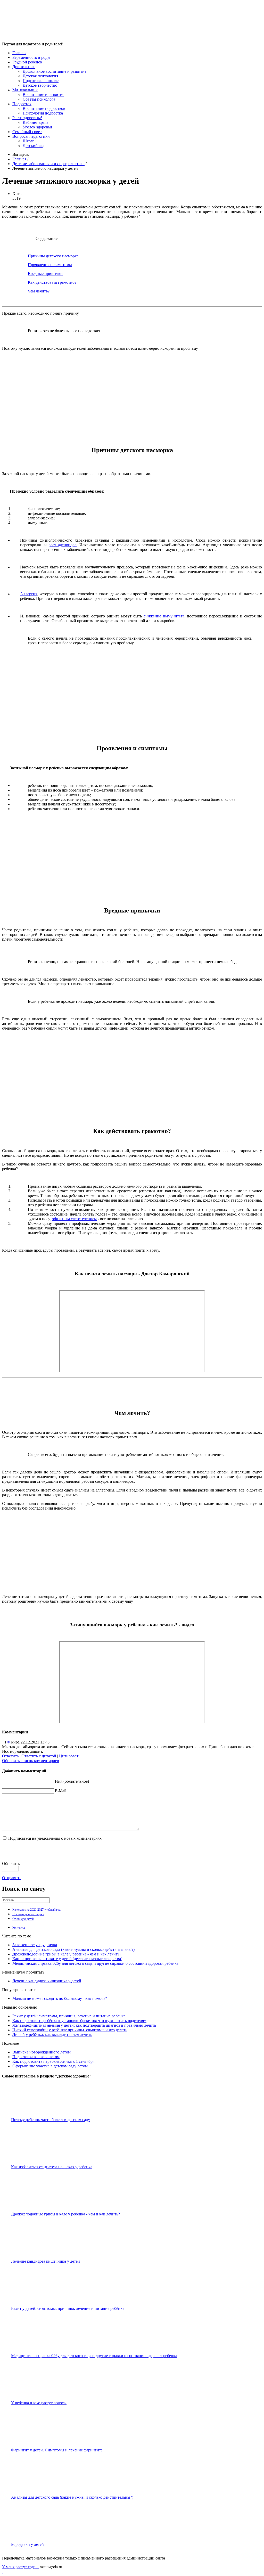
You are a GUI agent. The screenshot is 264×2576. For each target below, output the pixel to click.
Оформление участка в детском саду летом (50, 2066)
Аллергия (29, 594)
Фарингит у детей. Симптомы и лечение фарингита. (57, 2450)
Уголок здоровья (37, 127)
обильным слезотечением (74, 1219)
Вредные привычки (45, 274)
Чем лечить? (39, 291)
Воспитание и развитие (43, 95)
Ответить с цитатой (39, 1756)
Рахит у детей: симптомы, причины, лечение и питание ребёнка (69, 2016)
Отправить (12, 1878)
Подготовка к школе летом (36, 2057)
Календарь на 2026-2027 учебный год (36, 1910)
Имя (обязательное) (72, 1781)
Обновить (11, 1864)
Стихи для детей (23, 1919)
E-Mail (61, 1791)
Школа (29, 141)
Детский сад (34, 146)
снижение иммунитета (164, 616)
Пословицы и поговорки (28, 1914)
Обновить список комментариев (31, 1761)
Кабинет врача (35, 122)
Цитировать (70, 1756)
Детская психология (40, 76)
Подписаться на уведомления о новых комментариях (55, 1838)
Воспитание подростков (44, 108)
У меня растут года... (20, 2567)
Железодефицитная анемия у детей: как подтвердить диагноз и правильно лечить (84, 2025)
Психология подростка (43, 113)
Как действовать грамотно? (52, 282)
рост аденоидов (63, 545)
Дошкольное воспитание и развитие (55, 71)
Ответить (10, 1756)
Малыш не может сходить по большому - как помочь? (60, 1998)
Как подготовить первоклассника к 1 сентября (53, 2061)
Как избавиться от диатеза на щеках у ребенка (52, 2167)
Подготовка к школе (41, 81)
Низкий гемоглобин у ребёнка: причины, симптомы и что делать (70, 2030)
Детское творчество (40, 85)
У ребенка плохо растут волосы (39, 2403)
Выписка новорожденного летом (42, 2052)
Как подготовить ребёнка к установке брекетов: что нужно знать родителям (79, 2021)
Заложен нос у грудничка (35, 1945)
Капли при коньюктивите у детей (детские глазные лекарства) (67, 1959)
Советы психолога (39, 99)
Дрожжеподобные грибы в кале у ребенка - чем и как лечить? (67, 1954)
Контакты (19, 1928)
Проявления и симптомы (50, 265)
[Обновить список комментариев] (29, 1732)
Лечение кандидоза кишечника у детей (47, 1981)
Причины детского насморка (53, 256)
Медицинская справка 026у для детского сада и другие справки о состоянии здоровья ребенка (95, 1963)
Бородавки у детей (27, 2544)
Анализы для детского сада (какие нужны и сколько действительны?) (73, 1949)
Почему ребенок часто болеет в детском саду (51, 2120)
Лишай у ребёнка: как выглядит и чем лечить (52, 2035)
